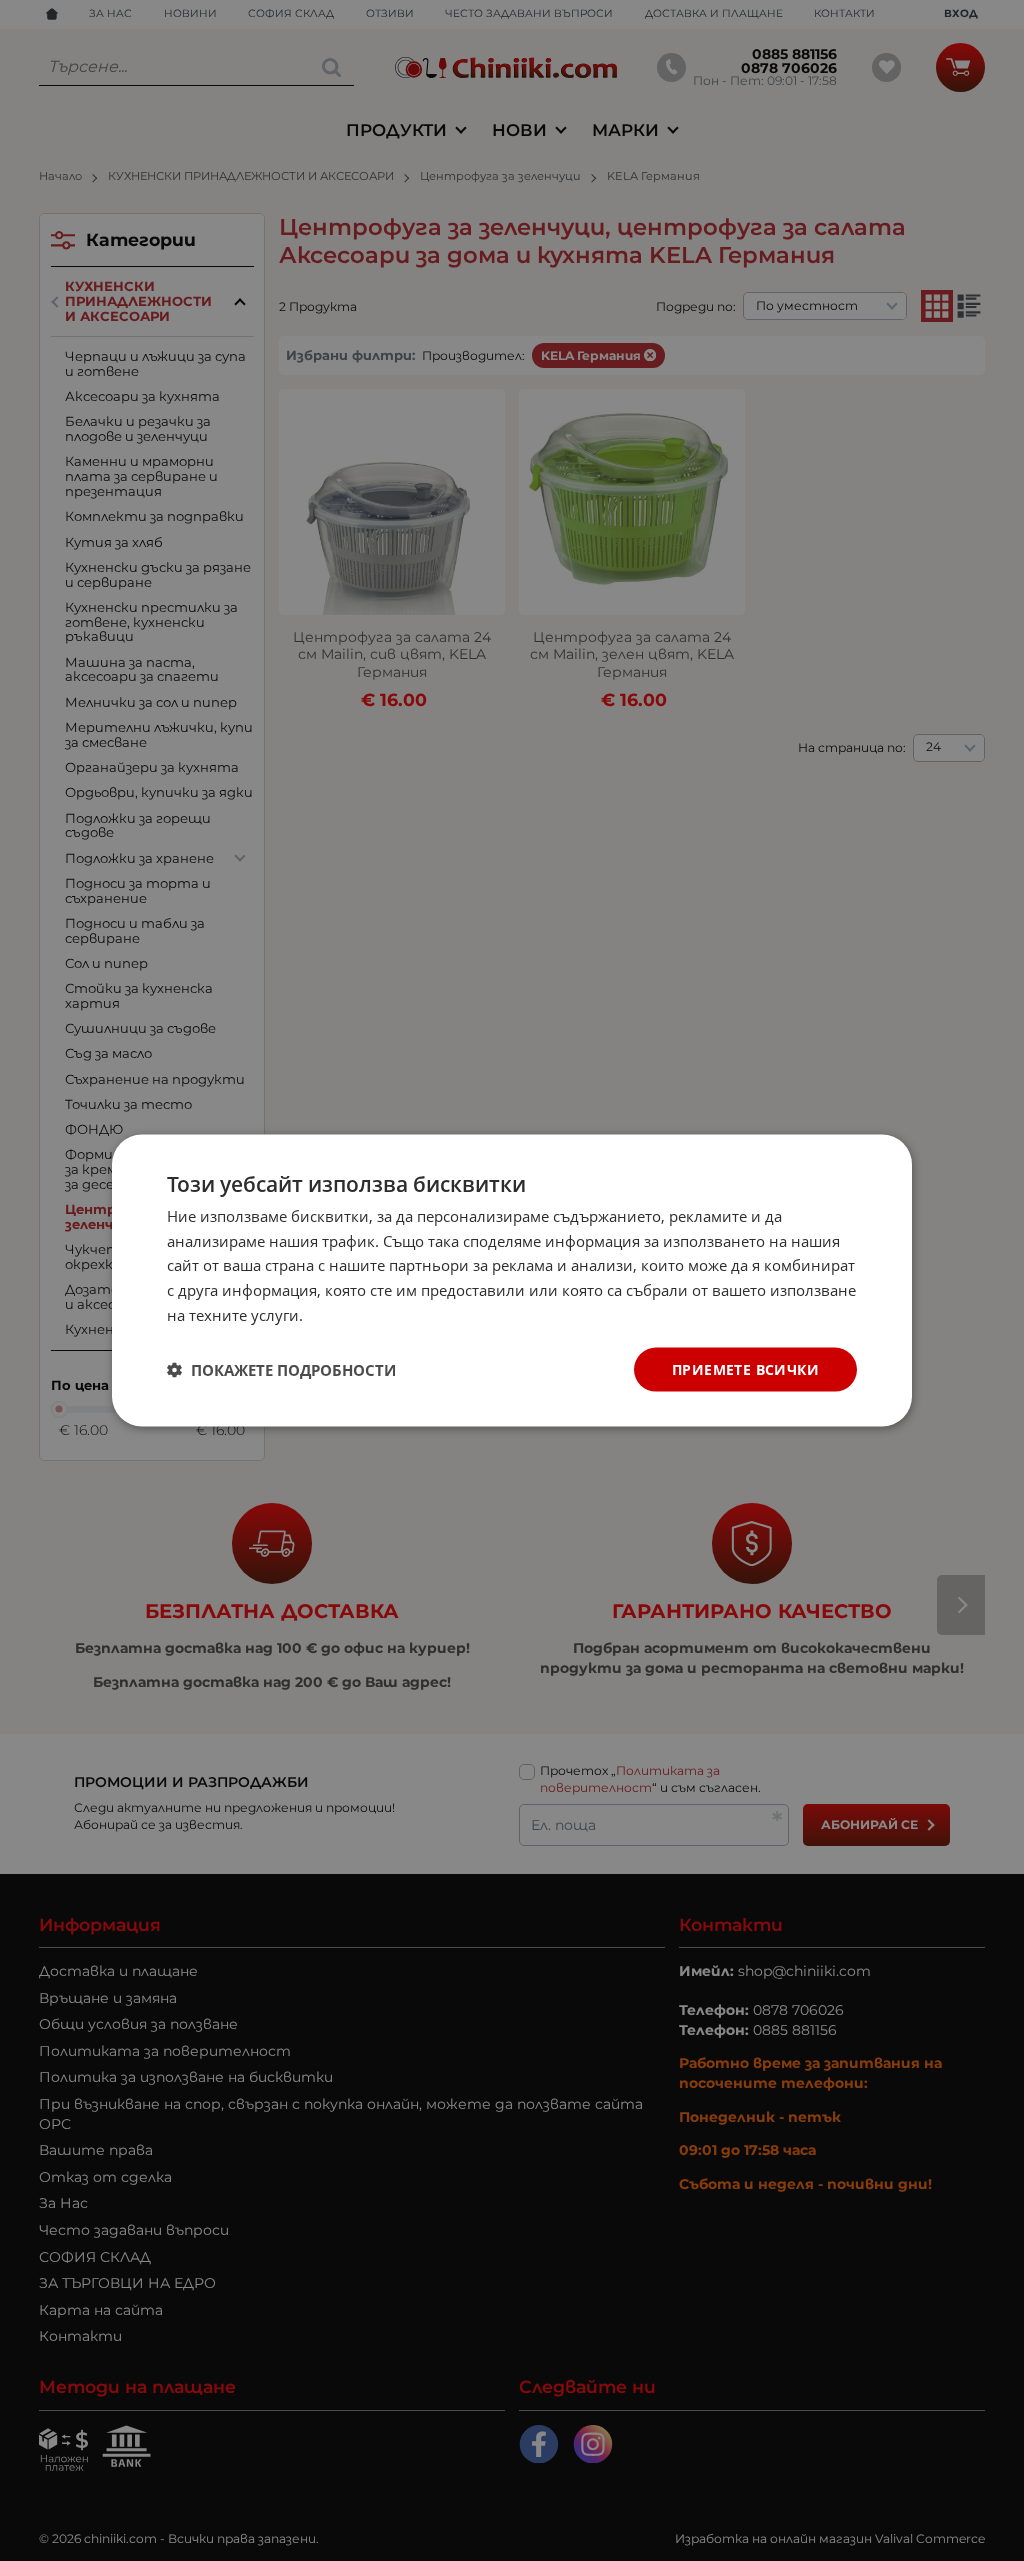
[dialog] (512, 1280)
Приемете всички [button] (745, 1368)
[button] (281, 1370)
